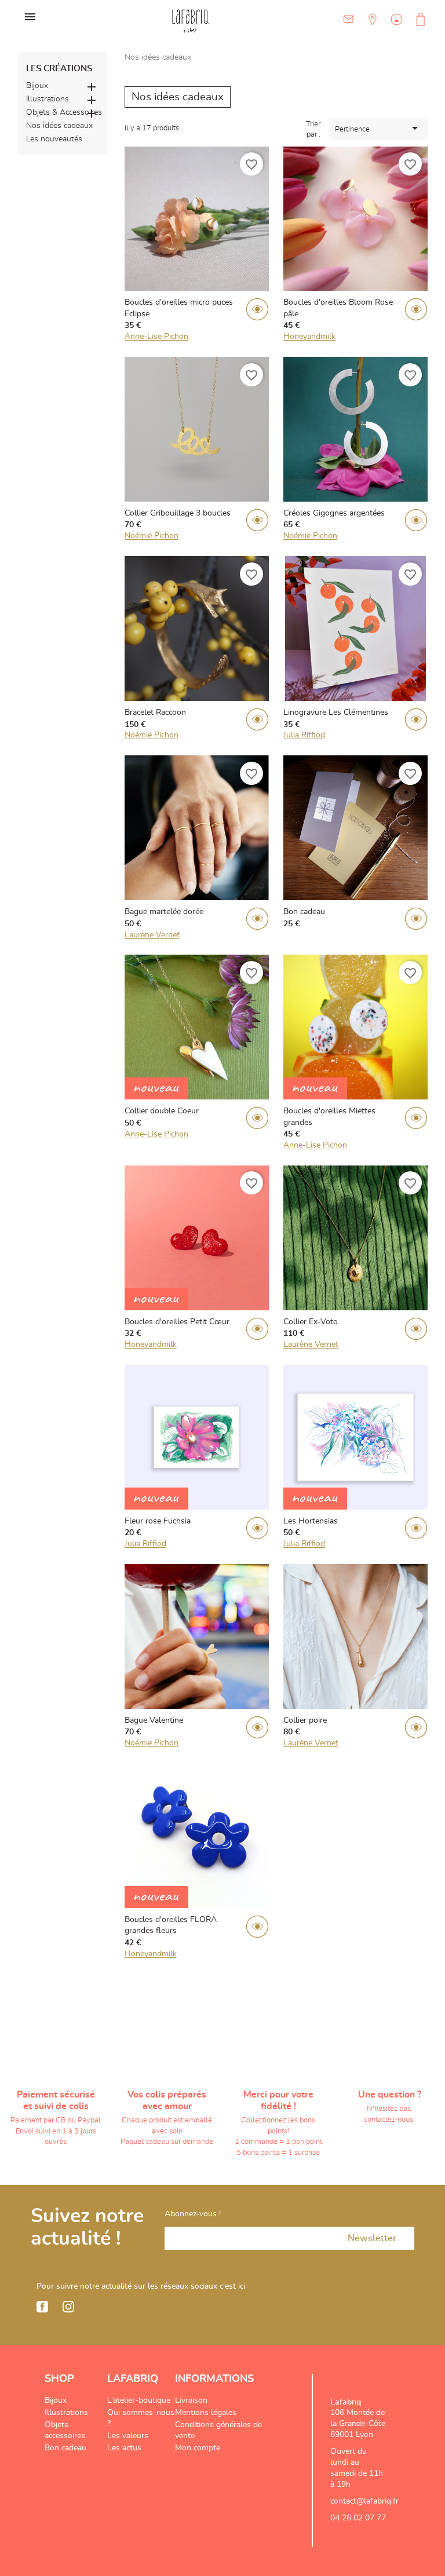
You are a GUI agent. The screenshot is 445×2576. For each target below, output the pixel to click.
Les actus (124, 2448)
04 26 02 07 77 (358, 2518)
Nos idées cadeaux (59, 126)
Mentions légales (206, 2413)
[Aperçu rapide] (257, 311)
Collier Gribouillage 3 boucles (178, 513)
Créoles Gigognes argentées (334, 513)
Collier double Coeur (162, 1111)
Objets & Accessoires (64, 112)
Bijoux (37, 86)
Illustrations (48, 99)
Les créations (59, 69)
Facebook (42, 2307)
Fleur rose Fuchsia (158, 1521)
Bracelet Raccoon (155, 712)
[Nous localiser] (371, 28)
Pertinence (378, 128)
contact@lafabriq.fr (364, 2501)
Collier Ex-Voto (311, 1322)
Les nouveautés (54, 139)
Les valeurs (128, 2436)
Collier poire (305, 1720)
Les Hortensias (311, 1521)
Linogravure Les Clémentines (336, 712)
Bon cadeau (304, 912)
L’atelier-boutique (139, 2400)
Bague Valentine (154, 1720)
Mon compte (198, 2448)
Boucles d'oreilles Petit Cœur (177, 1322)
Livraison (191, 2400)
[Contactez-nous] (349, 19)
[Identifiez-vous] (395, 28)
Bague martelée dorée (164, 912)
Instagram (68, 2307)
